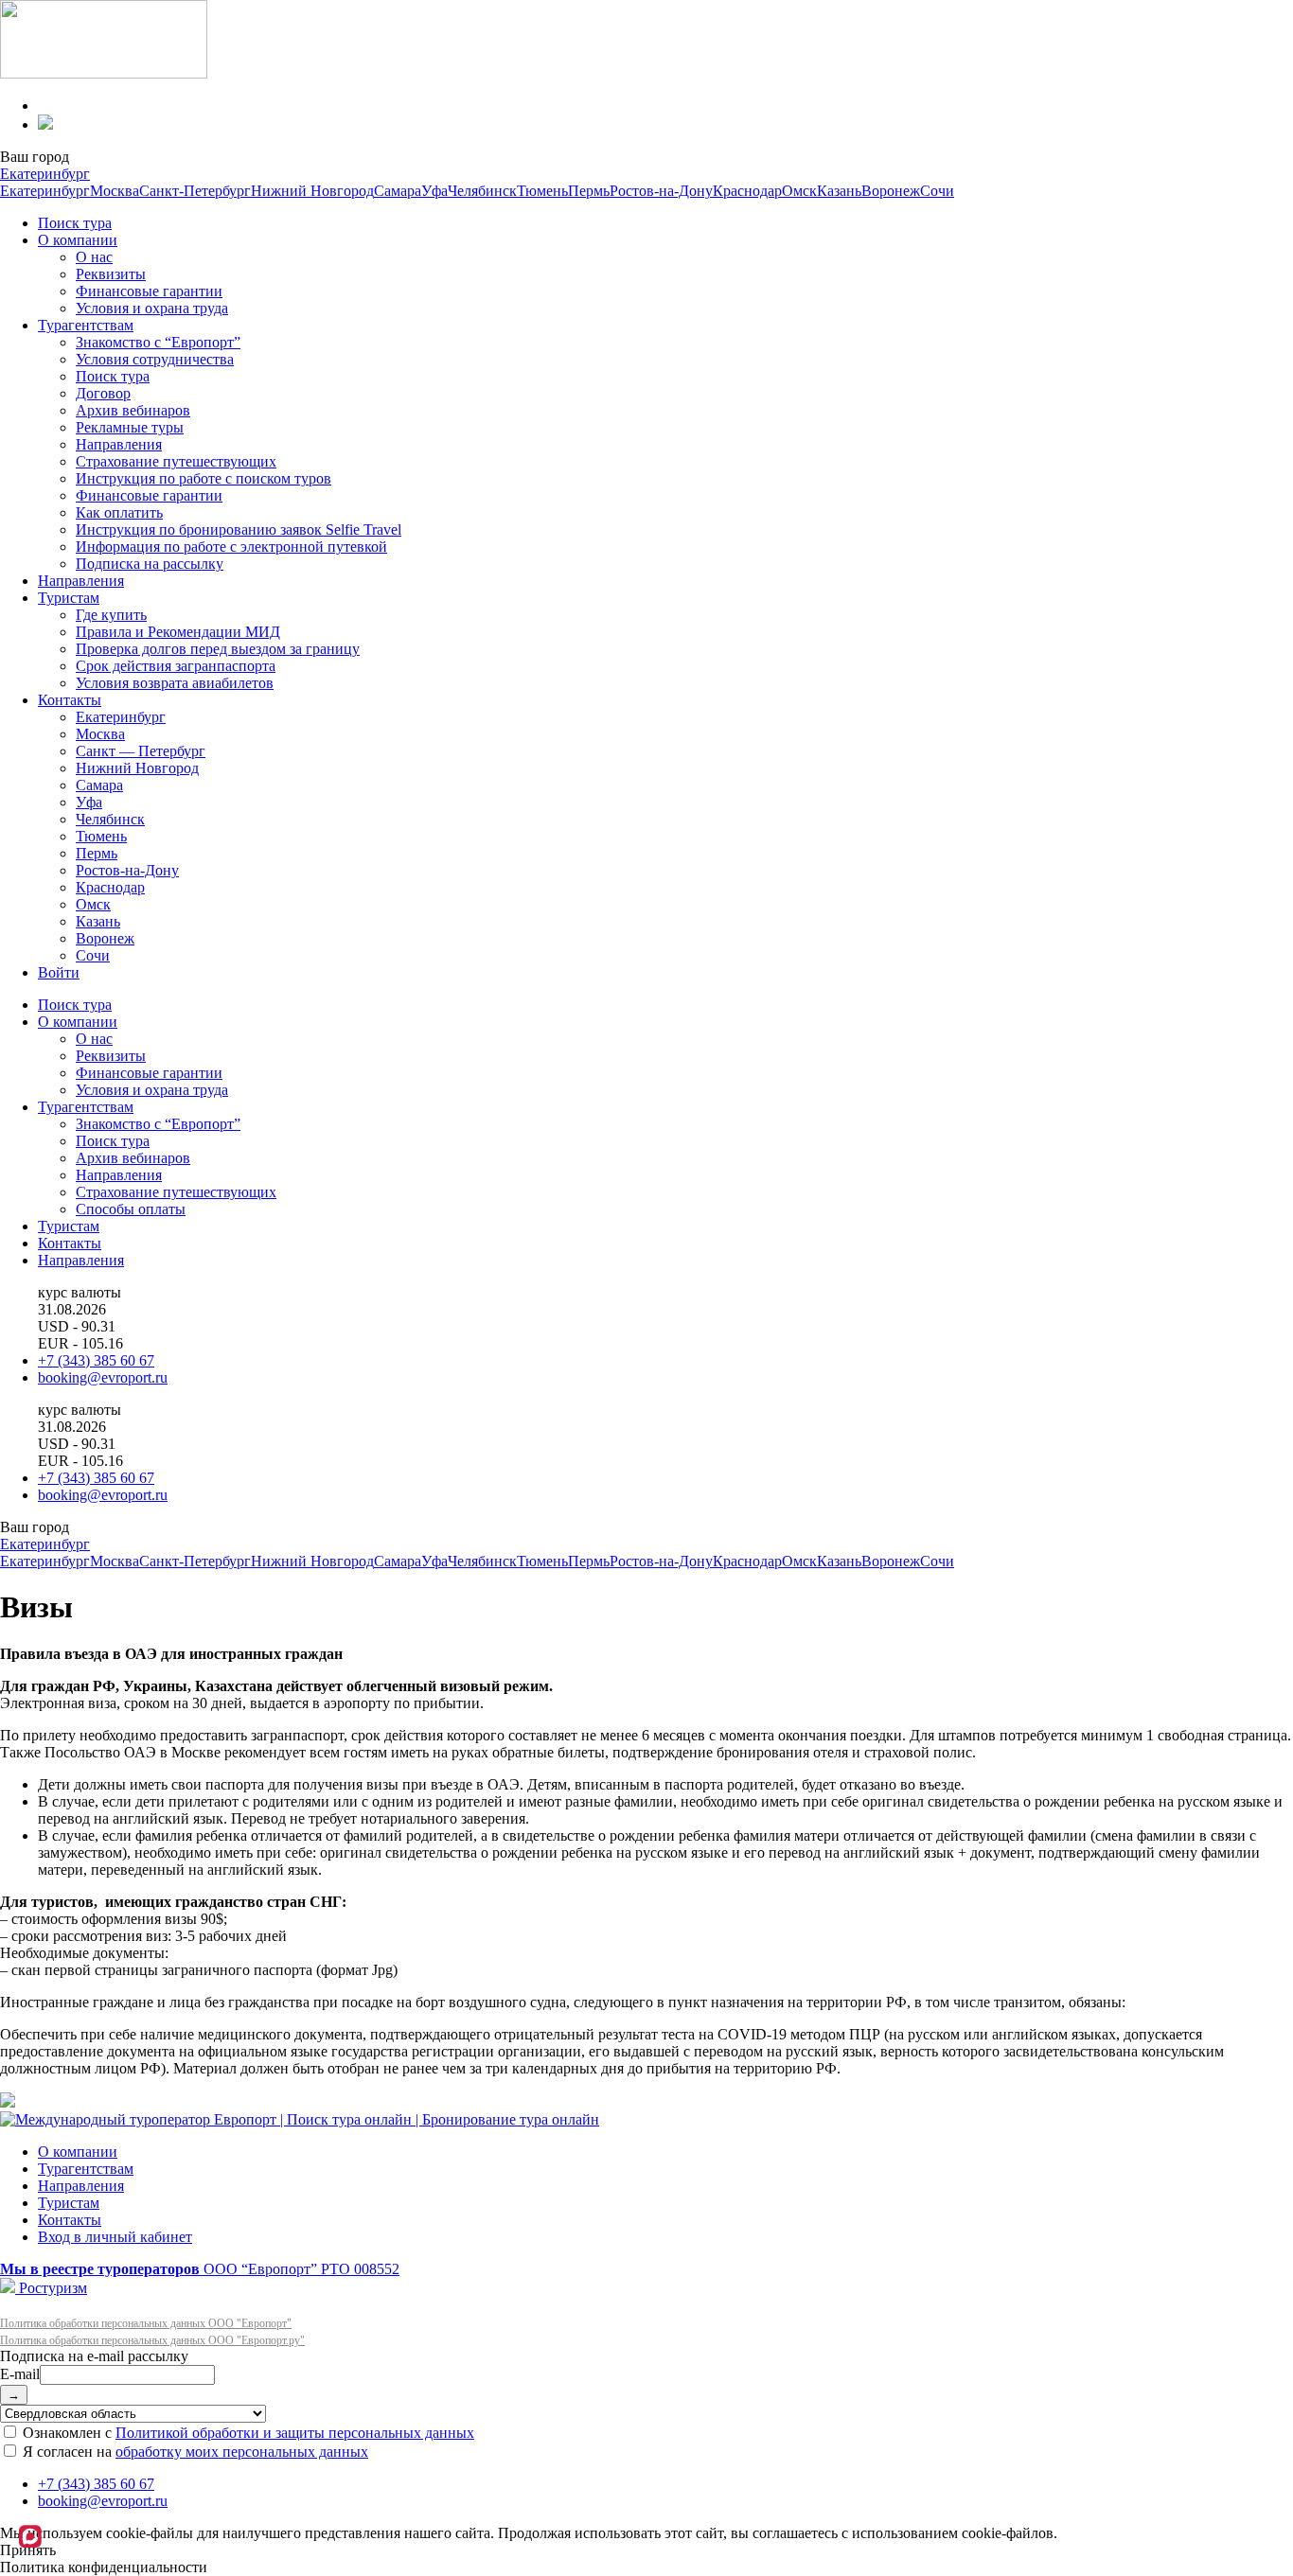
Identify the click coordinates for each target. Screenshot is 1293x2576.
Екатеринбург (45, 174)
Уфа (434, 191)
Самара (398, 191)
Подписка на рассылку (150, 564)
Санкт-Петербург (195, 191)
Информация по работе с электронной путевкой (231, 547)
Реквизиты (111, 274)
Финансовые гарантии (149, 291)
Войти (59, 972)
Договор (103, 393)
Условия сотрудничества (155, 359)
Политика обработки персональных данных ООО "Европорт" (146, 2323)
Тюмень (542, 191)
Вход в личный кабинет (115, 2237)
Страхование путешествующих (176, 461)
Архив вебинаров (133, 410)
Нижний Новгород (312, 191)
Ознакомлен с (247, 2433)
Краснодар (747, 191)
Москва (115, 191)
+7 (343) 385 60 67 (96, 1360)
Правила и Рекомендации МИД (178, 632)
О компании (78, 240)
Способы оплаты (131, 1209)
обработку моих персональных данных (242, 2452)
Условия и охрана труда (152, 308)
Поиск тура (75, 223)
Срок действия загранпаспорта (176, 666)
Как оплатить (119, 512)
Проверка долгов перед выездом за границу (218, 649)
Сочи (937, 191)
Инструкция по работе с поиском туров (204, 478)
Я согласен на (194, 2452)
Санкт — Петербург (141, 751)
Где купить (111, 615)
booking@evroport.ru (103, 1377)
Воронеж (891, 191)
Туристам (69, 598)
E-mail (20, 2374)
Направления (119, 444)
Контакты (70, 700)
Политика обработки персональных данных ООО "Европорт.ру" (152, 2340)
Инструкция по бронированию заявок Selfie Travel (239, 529)
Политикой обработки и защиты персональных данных (295, 2433)
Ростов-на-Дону (661, 191)
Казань (839, 191)
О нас (94, 257)
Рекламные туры (130, 427)
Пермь (589, 191)
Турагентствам (86, 325)
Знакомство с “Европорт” (158, 342)
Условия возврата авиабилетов (175, 683)
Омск (799, 191)
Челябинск (482, 191)
